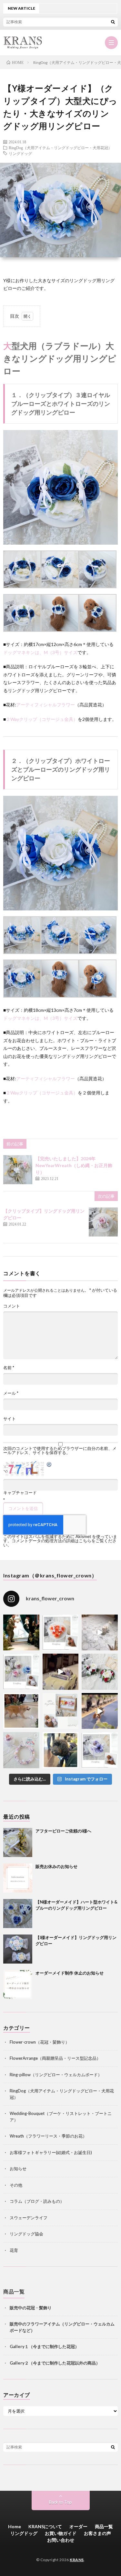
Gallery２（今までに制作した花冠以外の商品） (55, 2363)
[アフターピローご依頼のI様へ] (18, 1842)
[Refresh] (49, 1465)
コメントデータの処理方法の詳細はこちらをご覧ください (60, 1543)
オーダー (78, 2526)
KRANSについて (45, 2526)
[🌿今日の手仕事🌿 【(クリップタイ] (61, 1633)
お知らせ (18, 2169)
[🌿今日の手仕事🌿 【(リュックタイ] (100, 1672)
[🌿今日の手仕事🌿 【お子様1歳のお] (21, 1750)
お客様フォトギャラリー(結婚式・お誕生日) (51, 2152)
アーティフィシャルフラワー (45, 705)
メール (11, 1393)
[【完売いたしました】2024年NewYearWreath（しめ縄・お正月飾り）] (18, 1170)
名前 (9, 1368)
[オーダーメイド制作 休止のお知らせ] (18, 1985)
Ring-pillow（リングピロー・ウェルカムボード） (56, 2075)
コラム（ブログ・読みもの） (37, 2201)
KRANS (77, 2560)
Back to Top (60, 2502)
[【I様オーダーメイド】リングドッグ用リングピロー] (18, 1949)
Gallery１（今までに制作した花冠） (44, 2346)
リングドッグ (20, 153)
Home (15, 2526)
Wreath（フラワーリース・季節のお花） (48, 2136)
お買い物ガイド (61, 2533)
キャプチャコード (20, 1493)
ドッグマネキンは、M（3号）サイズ (40, 652)
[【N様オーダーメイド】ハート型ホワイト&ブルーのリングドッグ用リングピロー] (18, 1914)
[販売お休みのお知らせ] (18, 1878)
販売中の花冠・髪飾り (31, 2308)
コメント (12, 1306)
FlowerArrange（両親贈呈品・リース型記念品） (55, 2058)
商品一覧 (104, 2526)
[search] (113, 22)
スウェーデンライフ (29, 2218)
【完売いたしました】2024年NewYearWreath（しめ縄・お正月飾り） (74, 1165)
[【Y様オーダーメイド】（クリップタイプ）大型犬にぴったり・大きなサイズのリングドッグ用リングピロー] (60, 543)
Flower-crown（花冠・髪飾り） (40, 2042)
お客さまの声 (97, 2533)
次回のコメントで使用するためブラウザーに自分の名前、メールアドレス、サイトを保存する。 (60, 1451)
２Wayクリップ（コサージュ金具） (42, 719)
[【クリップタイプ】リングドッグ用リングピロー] (103, 1222)
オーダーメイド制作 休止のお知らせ (70, 1973)
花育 (14, 2250)
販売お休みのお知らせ (56, 1866)
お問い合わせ (61, 2540)
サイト (10, 1419)
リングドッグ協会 (26, 2234)
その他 (16, 2185)
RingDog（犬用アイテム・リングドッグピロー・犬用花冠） (60, 148)
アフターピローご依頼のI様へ (63, 1831)
